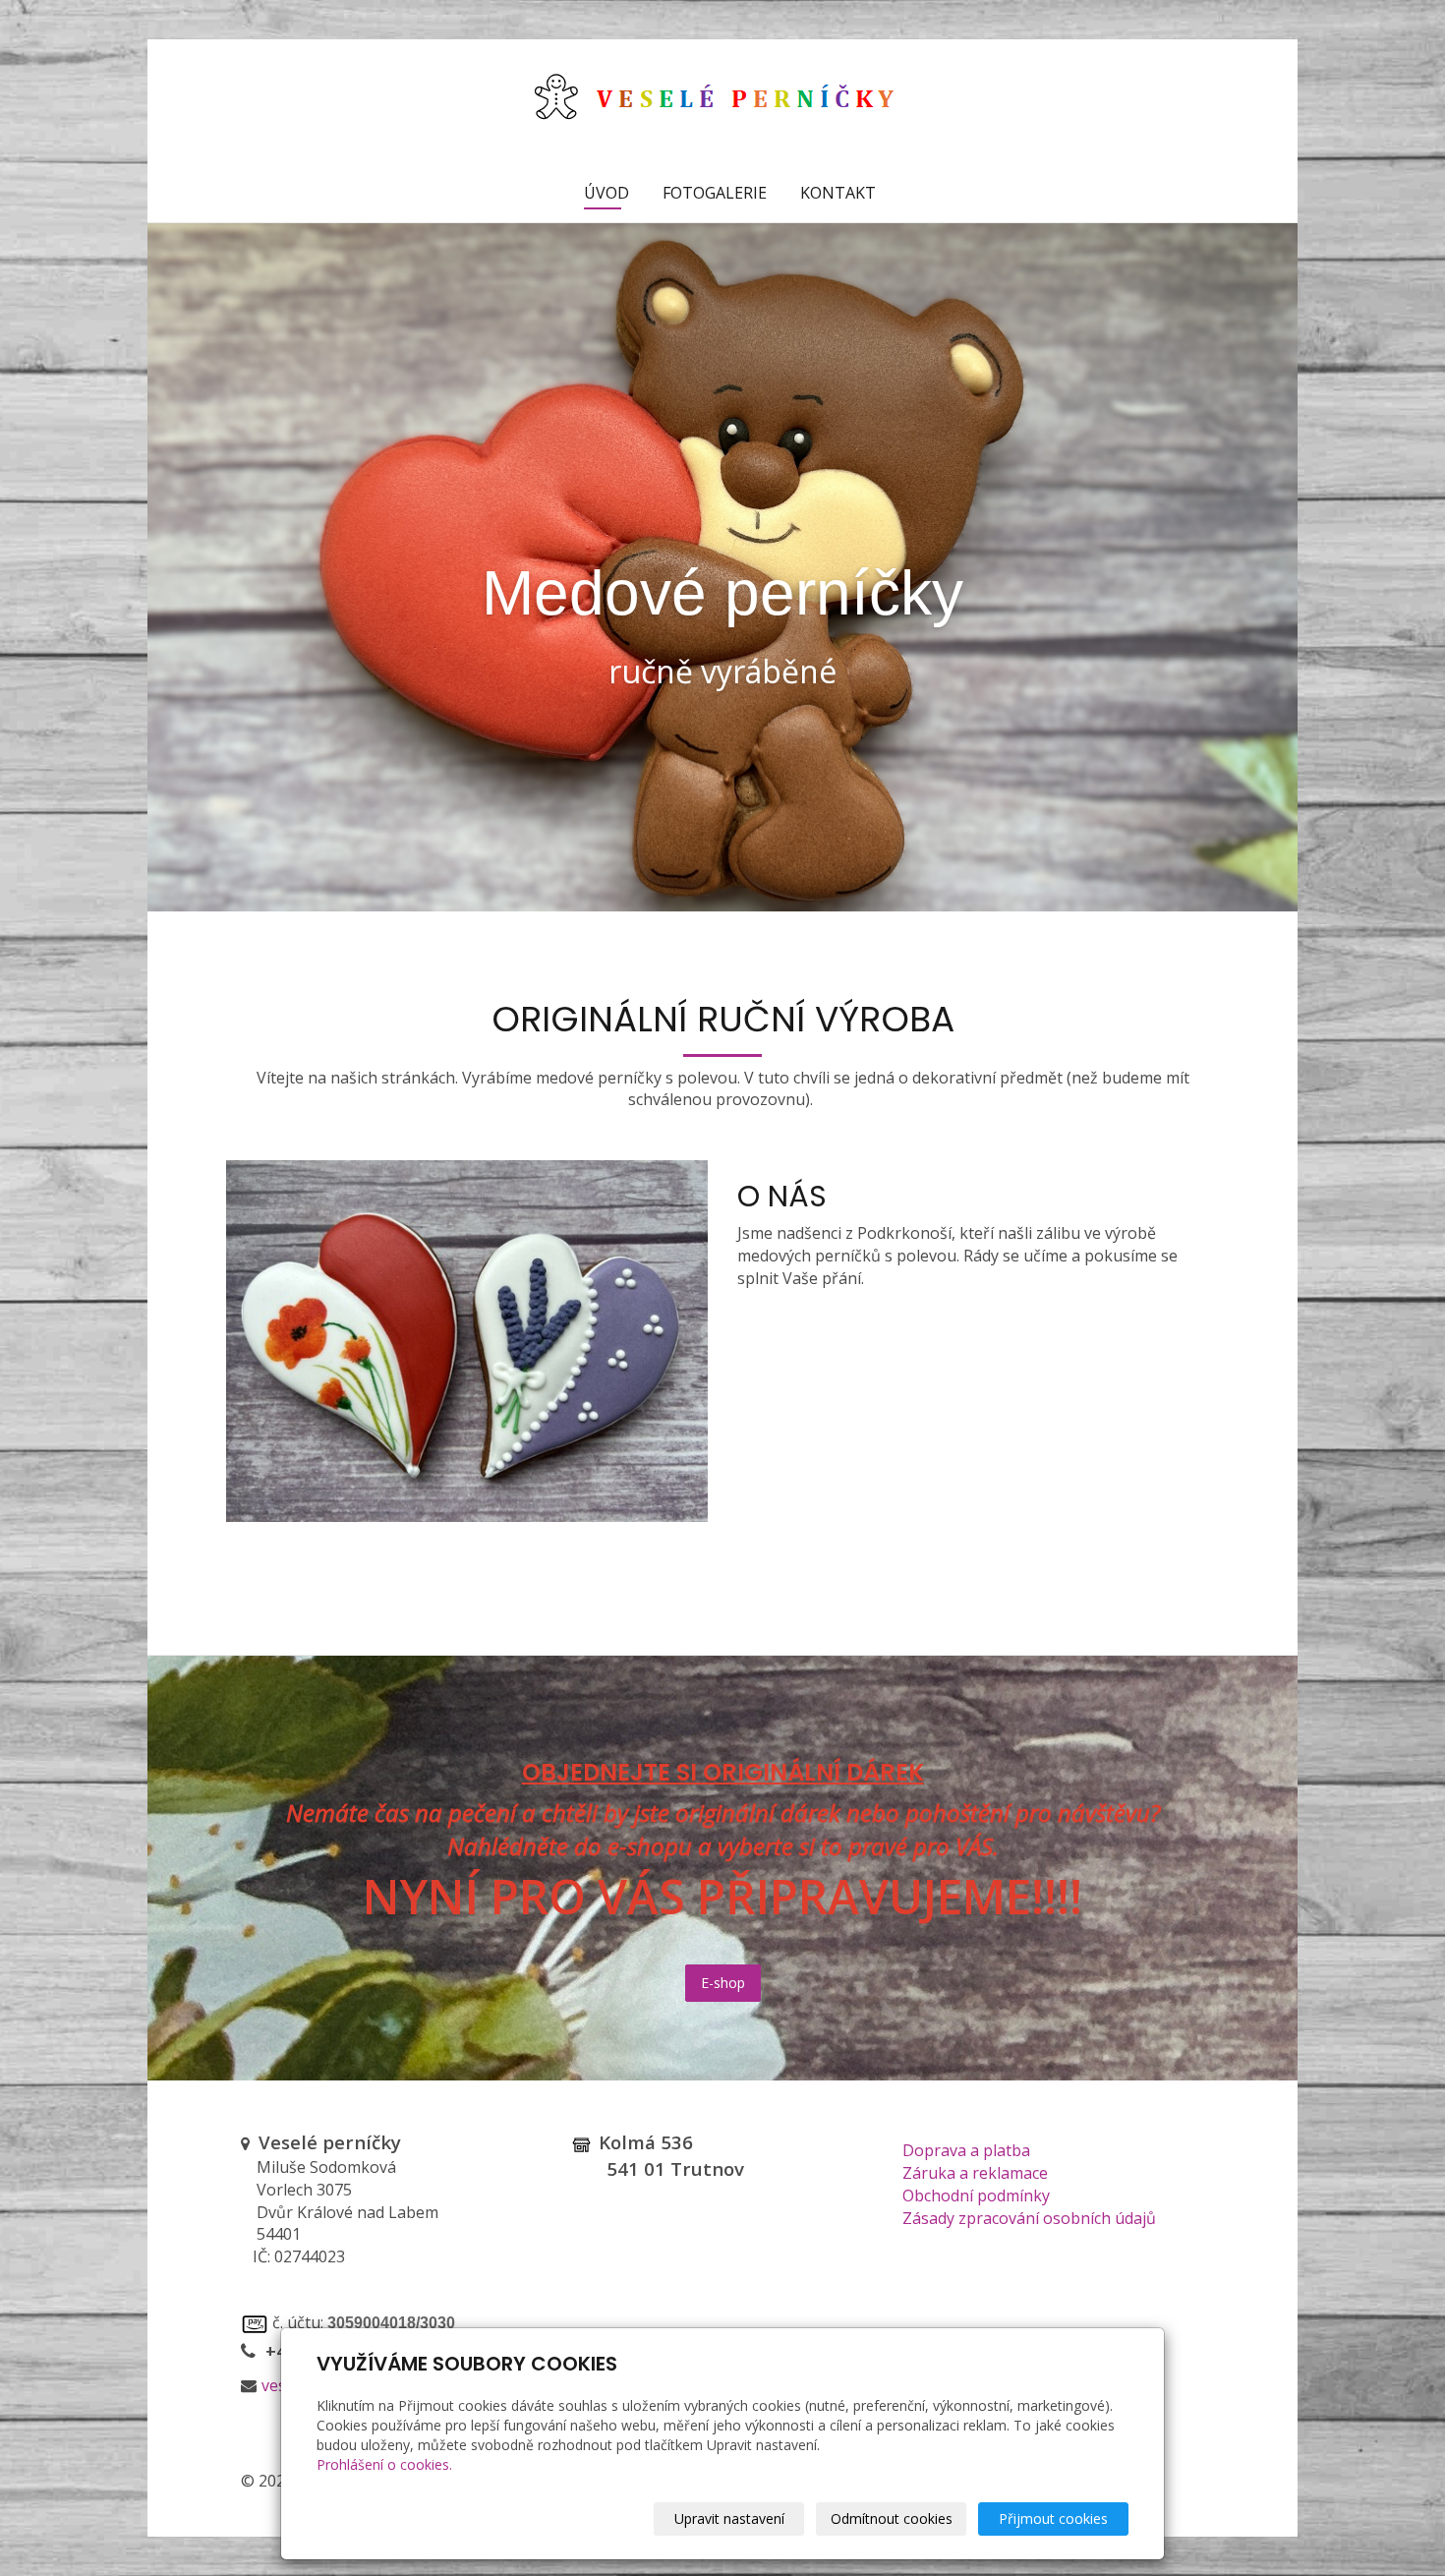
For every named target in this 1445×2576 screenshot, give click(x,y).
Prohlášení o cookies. (384, 2464)
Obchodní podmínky (976, 2195)
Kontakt (838, 193)
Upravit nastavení (729, 2518)
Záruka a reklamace (975, 2173)
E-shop (723, 1983)
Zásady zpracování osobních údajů (1029, 2218)
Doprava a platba (966, 2150)
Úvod (607, 193)
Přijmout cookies (1053, 2518)
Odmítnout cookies (892, 2518)
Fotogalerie (715, 193)
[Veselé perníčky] (722, 99)
